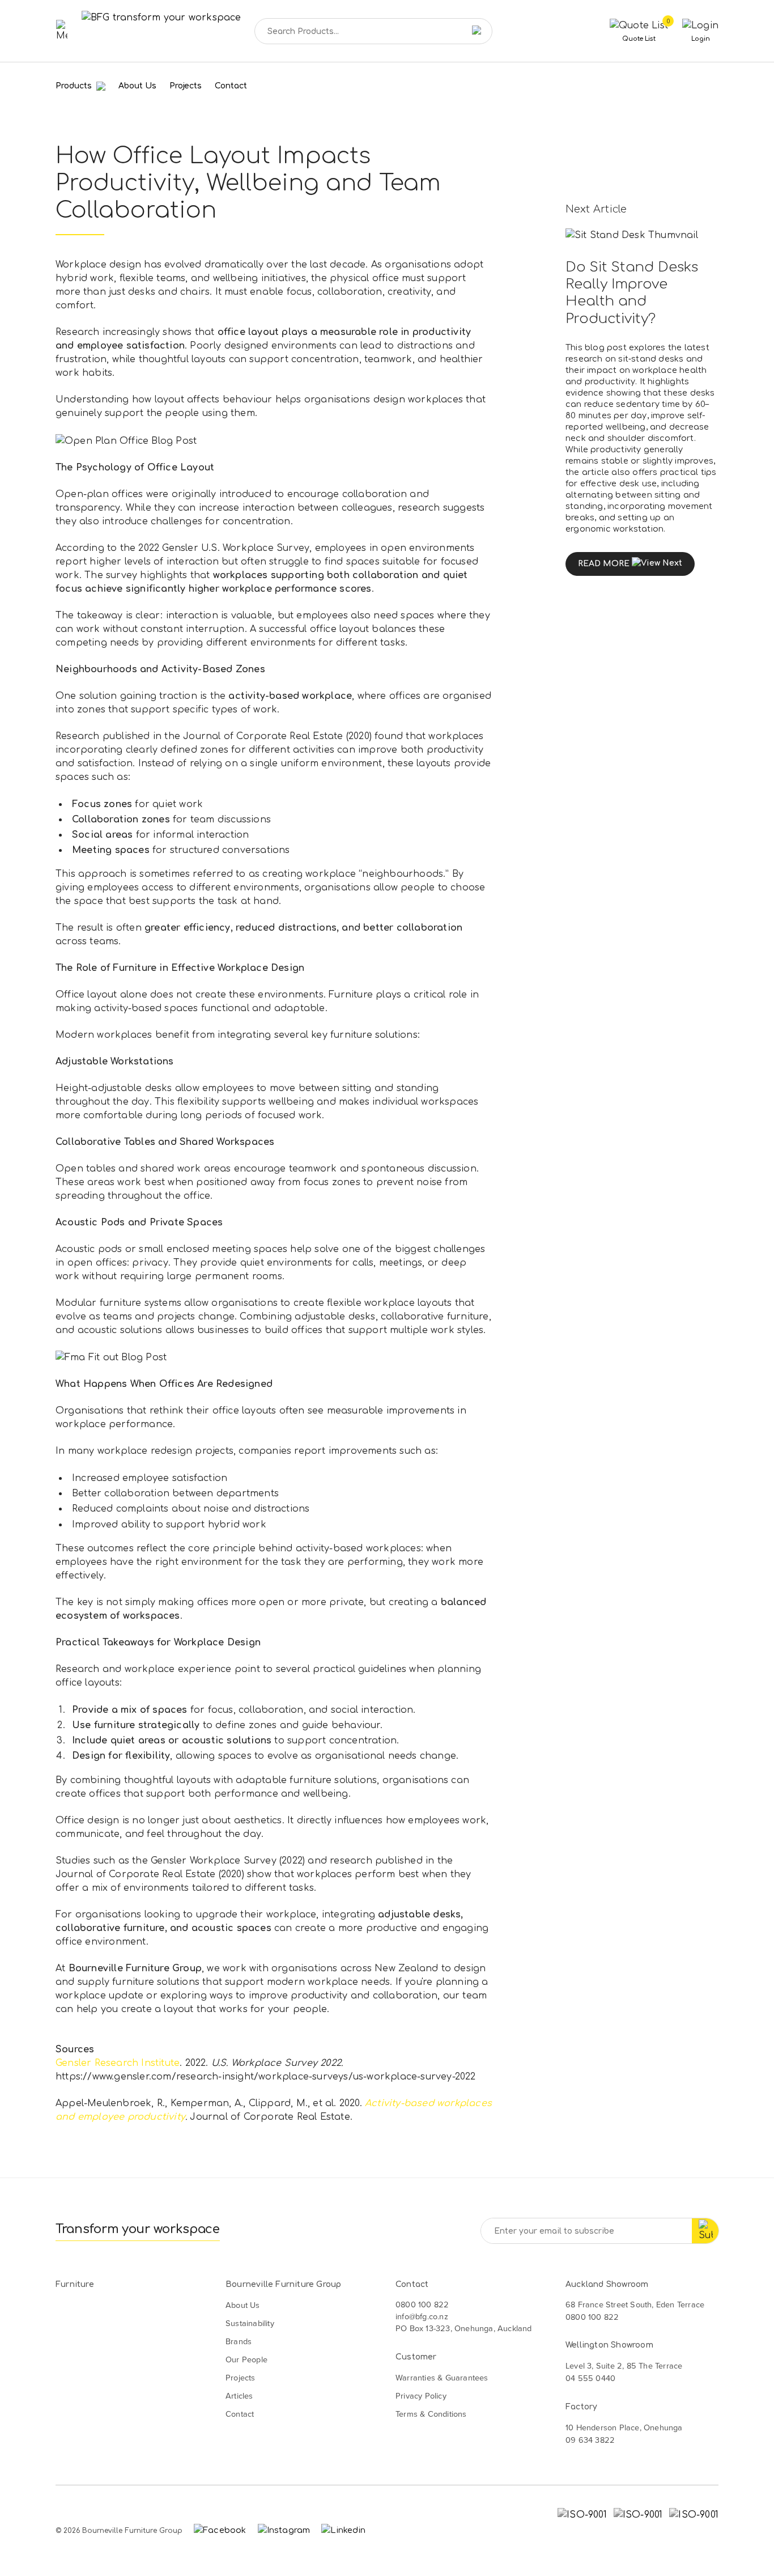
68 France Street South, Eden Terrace (635, 2305)
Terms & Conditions (431, 2414)
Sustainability (250, 2323)
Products (75, 86)
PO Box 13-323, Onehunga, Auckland (464, 2328)
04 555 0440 (590, 2378)
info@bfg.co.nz (422, 2316)
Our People (246, 2359)
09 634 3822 (590, 2440)
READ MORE (604, 564)
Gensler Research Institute (118, 2063)
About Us (137, 86)
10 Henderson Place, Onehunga (624, 2428)
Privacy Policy (421, 2396)
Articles (239, 2396)
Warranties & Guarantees (442, 2378)
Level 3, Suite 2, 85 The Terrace (624, 2366)
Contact (231, 86)
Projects (186, 86)
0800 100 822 (422, 2305)
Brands (239, 2341)
